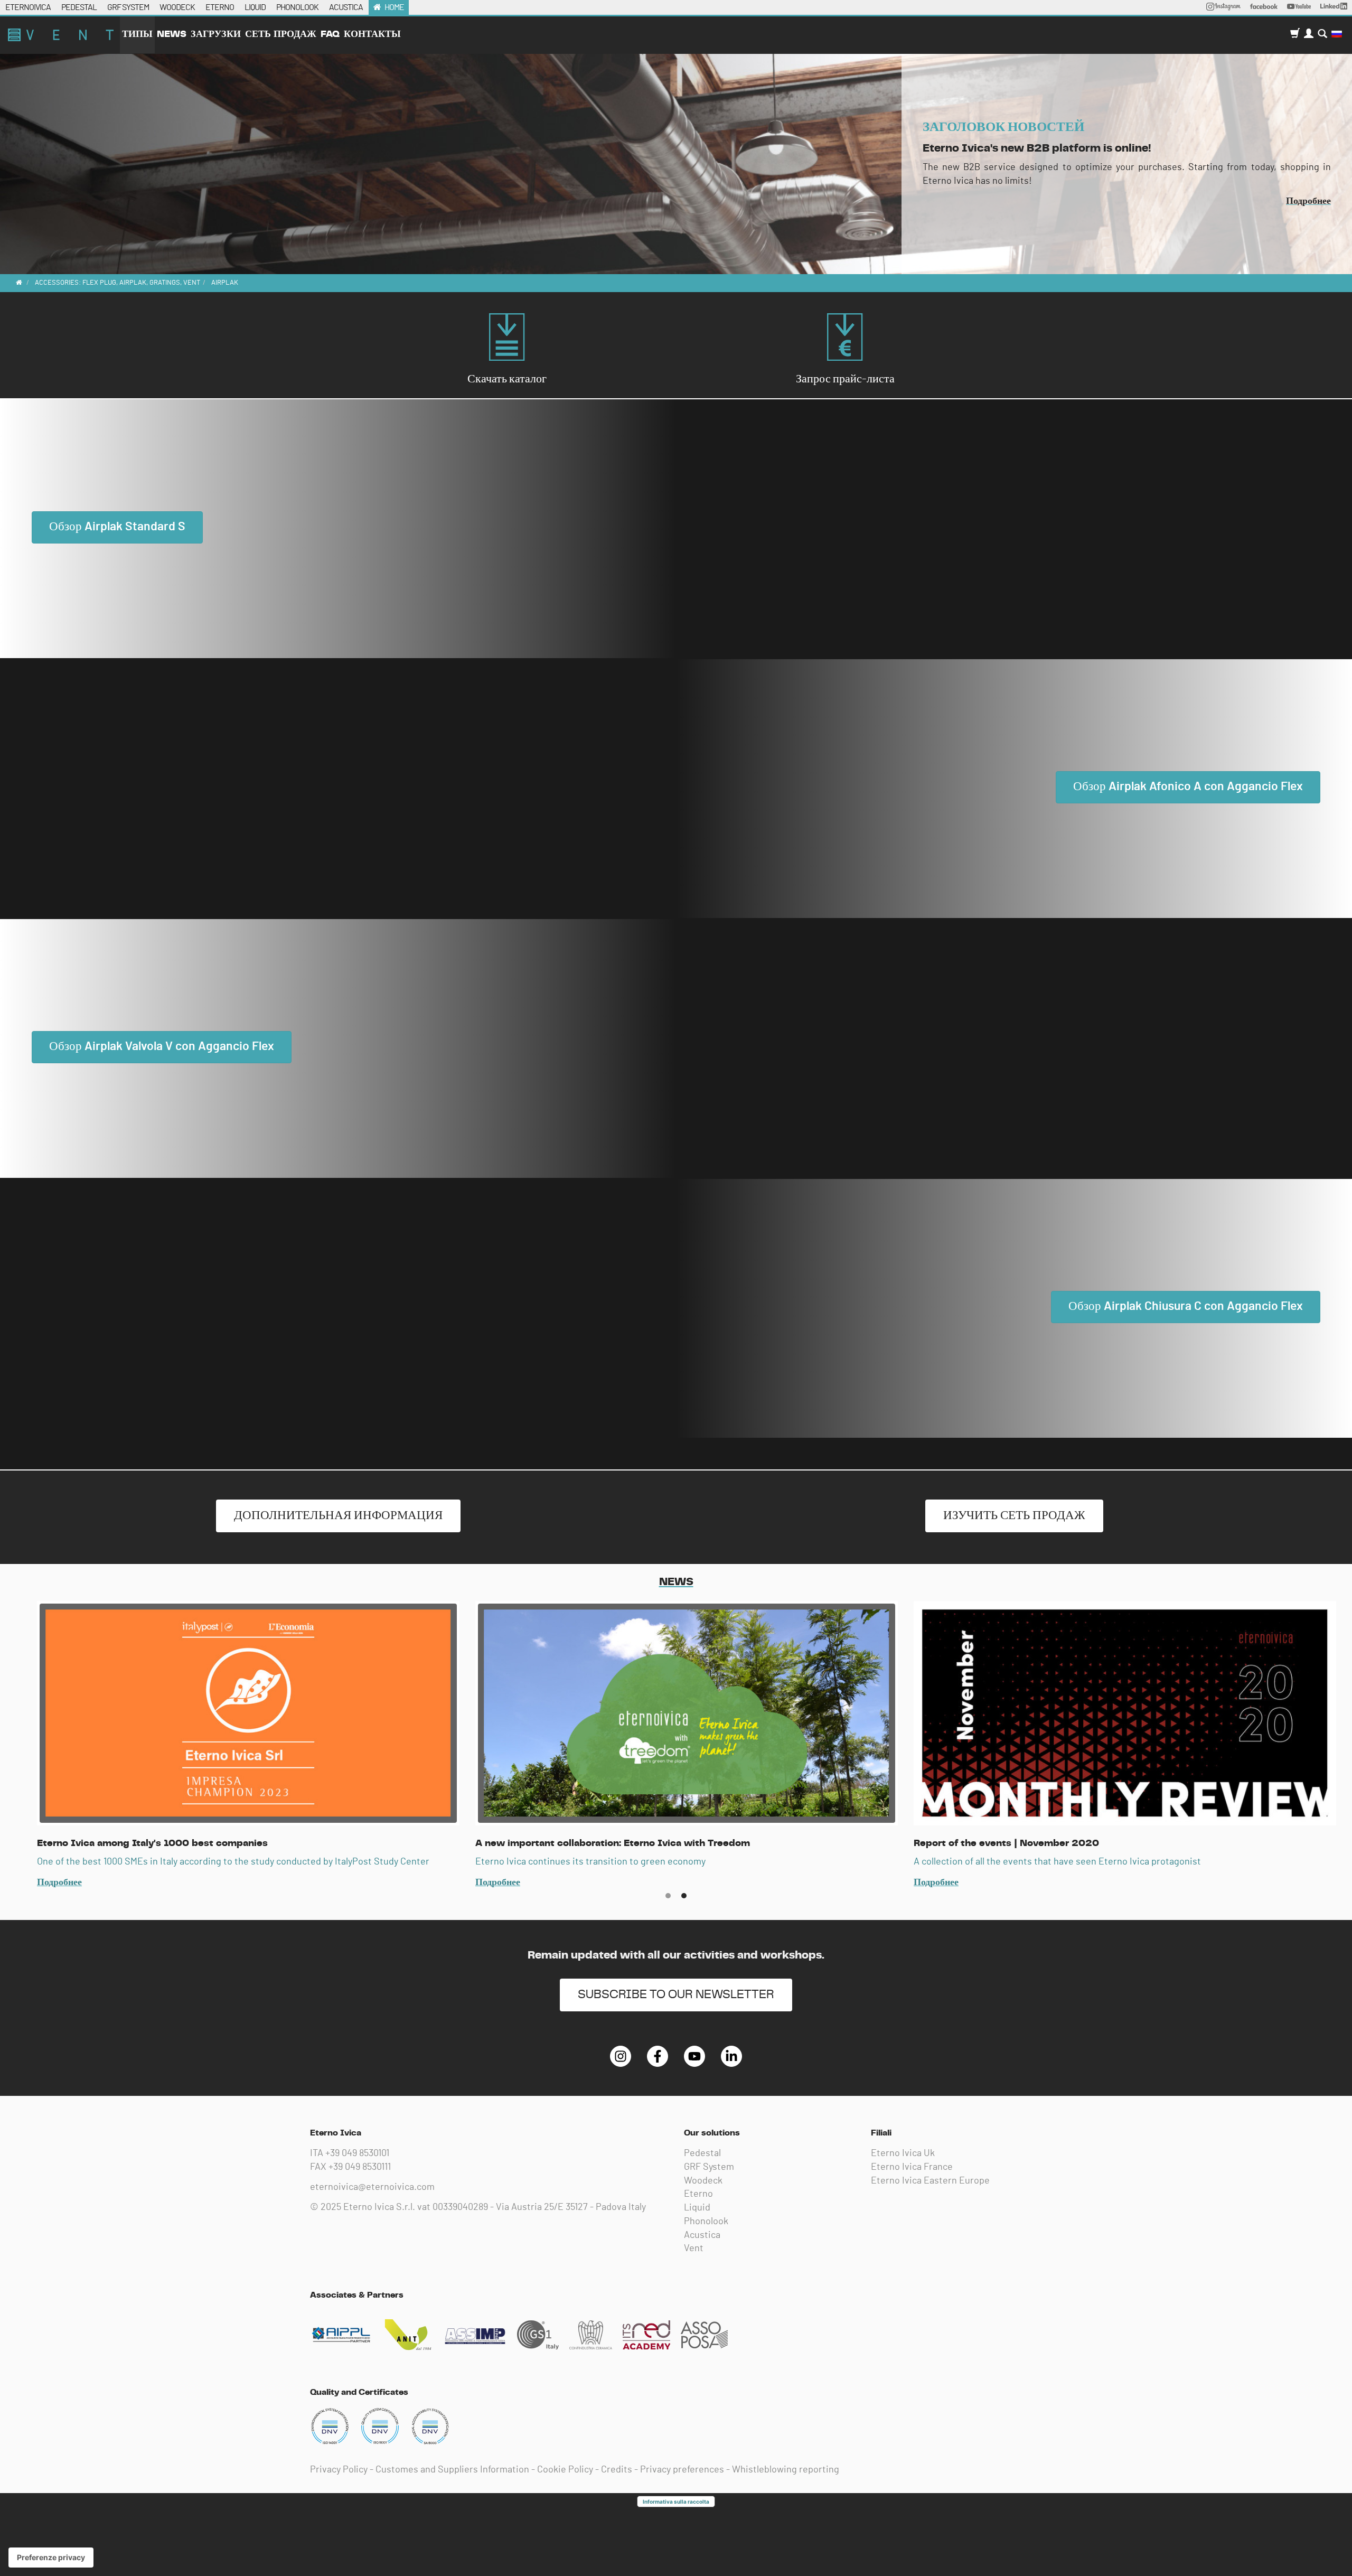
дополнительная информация (338, 1516)
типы (137, 34)
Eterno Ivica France (912, 2167)
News (172, 34)
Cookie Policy (565, 2470)
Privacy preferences (682, 2470)
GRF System (709, 2167)
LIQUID (255, 7)
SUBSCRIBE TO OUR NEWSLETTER (676, 1995)
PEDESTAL (79, 7)
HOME (394, 7)
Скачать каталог (507, 379)
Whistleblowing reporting (786, 2470)
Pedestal (702, 2153)
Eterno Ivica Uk (903, 2153)
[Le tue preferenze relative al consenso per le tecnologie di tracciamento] (51, 2558)
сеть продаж (281, 34)
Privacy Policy (339, 2470)
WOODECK (177, 7)
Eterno (698, 2194)
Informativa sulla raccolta (676, 2502)
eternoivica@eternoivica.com (372, 2187)
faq (330, 34)
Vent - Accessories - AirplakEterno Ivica (61, 35)
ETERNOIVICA (28, 7)
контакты (372, 34)
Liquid (697, 2208)
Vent (694, 2249)
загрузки (216, 34)
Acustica (702, 2235)
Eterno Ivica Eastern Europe (930, 2181)
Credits (617, 2470)
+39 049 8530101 (357, 2153)
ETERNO (220, 7)
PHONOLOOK (297, 7)
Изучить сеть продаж (1014, 1516)
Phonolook (706, 2222)
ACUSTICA (346, 7)
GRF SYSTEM (128, 7)
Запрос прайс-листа (845, 379)
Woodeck (703, 2181)
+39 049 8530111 (360, 2167)
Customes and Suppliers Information (452, 2470)
